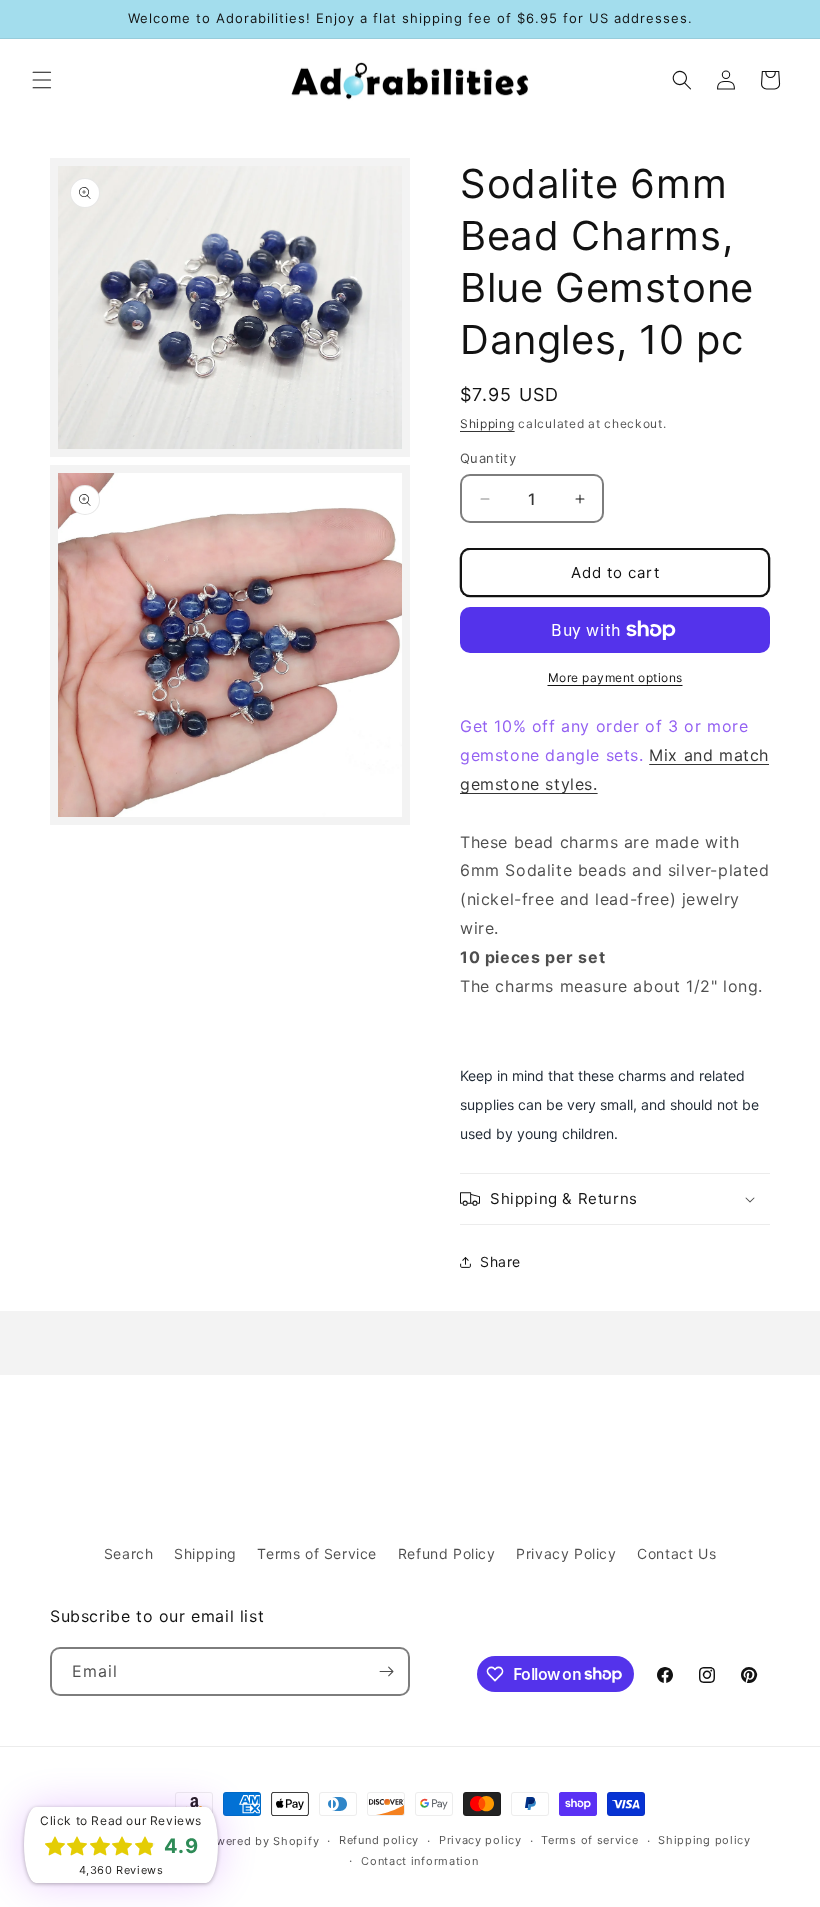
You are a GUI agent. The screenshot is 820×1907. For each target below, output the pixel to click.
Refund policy (379, 1840)
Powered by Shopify (260, 1841)
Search (129, 1553)
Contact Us (676, 1553)
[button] (42, 80)
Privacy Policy (566, 1553)
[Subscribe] (386, 1671)
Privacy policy (480, 1840)
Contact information (419, 1861)
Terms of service (589, 1840)
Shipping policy (704, 1840)
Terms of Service (317, 1553)
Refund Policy (447, 1553)
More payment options (615, 677)
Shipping (487, 423)
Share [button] (500, 1261)
